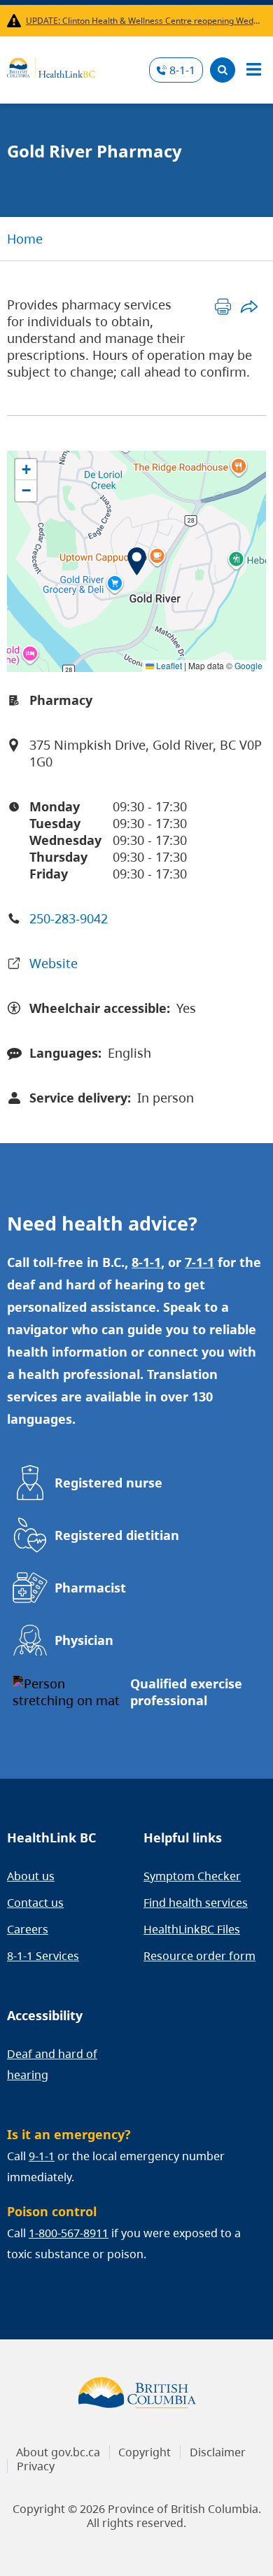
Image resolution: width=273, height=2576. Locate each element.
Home (25, 239)
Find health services (196, 1903)
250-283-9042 (69, 918)
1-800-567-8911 (69, 2233)
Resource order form (199, 1956)
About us (31, 1876)
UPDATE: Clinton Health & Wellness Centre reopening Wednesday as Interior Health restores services (143, 21)
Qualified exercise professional (186, 1692)
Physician (84, 1640)
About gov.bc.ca (58, 2452)
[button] (137, 561)
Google (248, 665)
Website (54, 963)
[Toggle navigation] (253, 70)
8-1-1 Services (43, 1956)
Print (223, 306)
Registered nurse (108, 1483)
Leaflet (168, 665)
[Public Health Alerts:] (16, 21)
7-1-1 (199, 1262)
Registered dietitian (117, 1535)
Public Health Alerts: (16, 21)
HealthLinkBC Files (192, 1929)
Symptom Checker (192, 1876)
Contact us (35, 1903)
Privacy (36, 2466)
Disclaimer (218, 2452)
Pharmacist (90, 1588)
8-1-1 (182, 70)
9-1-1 (42, 2156)
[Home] (51, 66)
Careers (28, 1929)
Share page (249, 306)
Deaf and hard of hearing (52, 2064)
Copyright (145, 2452)
